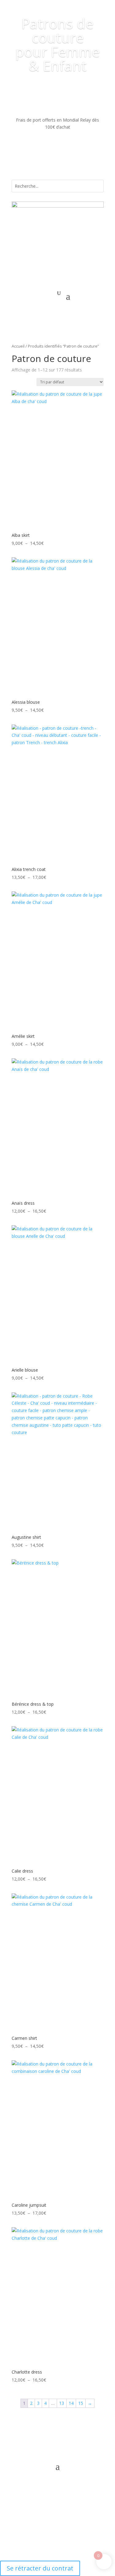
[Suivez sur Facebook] (39, 2440)
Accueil (18, 346)
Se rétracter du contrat (40, 2568)
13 (62, 2403)
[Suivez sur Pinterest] (64, 2440)
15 (81, 2403)
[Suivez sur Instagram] (52, 2440)
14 (71, 2403)
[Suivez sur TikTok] (76, 2440)
